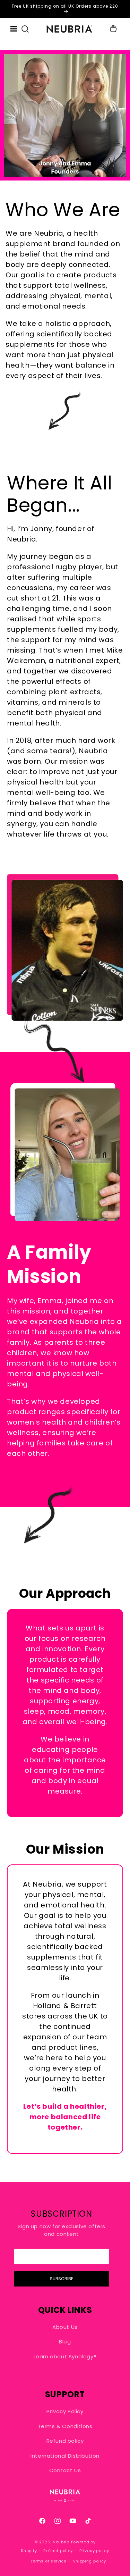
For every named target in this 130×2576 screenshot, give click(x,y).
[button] (25, 29)
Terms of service (49, 2561)
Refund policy (65, 2441)
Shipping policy (90, 2561)
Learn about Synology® (65, 2356)
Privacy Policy (65, 2411)
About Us (65, 2327)
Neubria (61, 2542)
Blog (65, 2342)
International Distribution (65, 2456)
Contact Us (65, 2470)
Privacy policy (94, 2551)
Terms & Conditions (65, 2426)
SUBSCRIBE (62, 2279)
